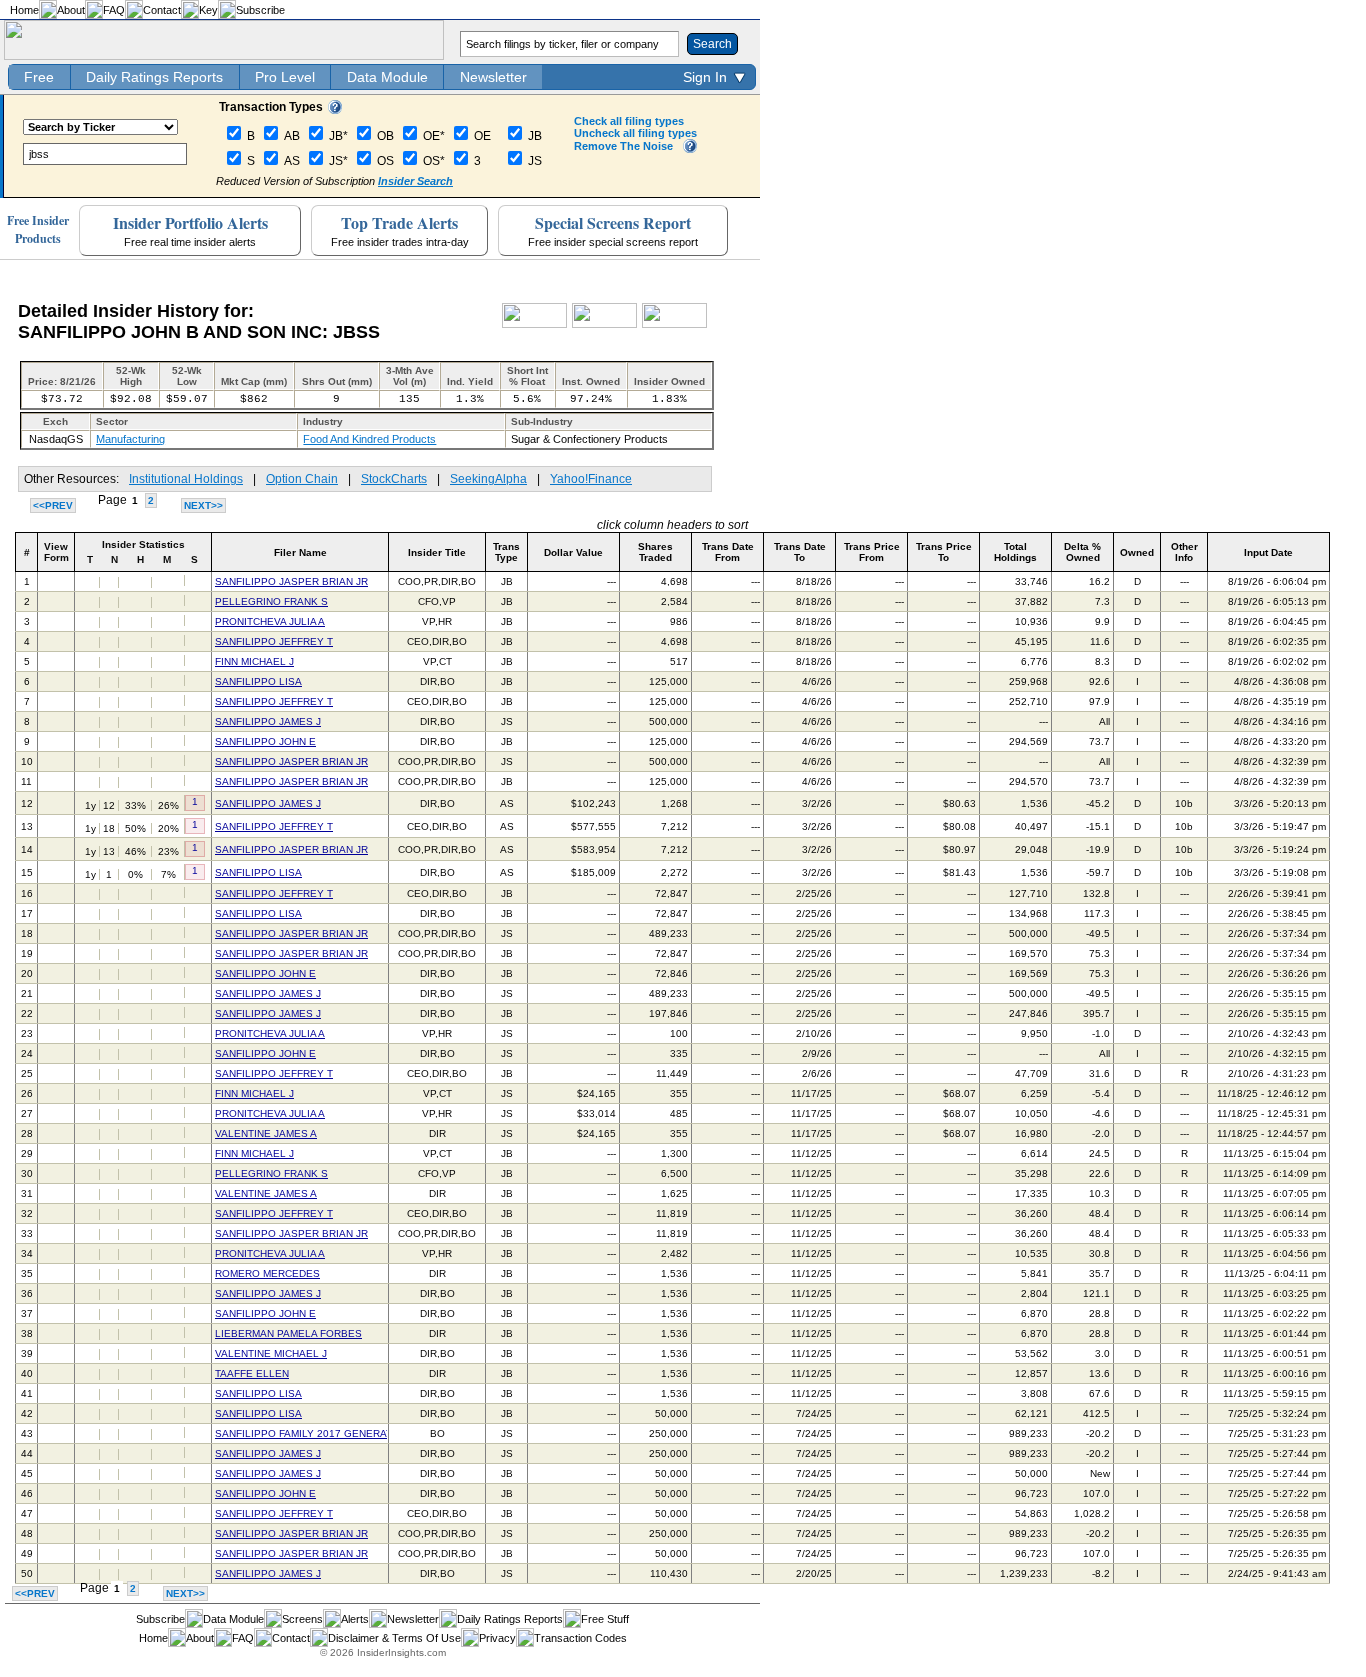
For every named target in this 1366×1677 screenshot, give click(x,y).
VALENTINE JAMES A (266, 1133)
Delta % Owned (1082, 552)
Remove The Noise (623, 146)
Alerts (355, 1619)
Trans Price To (944, 552)
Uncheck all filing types (635, 133)
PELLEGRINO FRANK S (271, 601)
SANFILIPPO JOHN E (265, 741)
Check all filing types (629, 121)
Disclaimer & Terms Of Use (394, 1638)
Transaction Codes (580, 1638)
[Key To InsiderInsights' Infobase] (335, 110)
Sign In (705, 77)
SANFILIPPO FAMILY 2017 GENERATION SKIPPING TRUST (356, 1433)
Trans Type (506, 552)
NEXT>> (203, 505)
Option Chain (302, 479)
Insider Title (437, 552)
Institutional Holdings (186, 479)
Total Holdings (1015, 552)
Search (712, 44)
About (71, 10)
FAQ (114, 10)
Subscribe (260, 10)
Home (24, 10)
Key (208, 10)
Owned (1137, 552)
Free (39, 77)
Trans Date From (728, 552)
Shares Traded (655, 552)
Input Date (1268, 552)
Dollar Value (573, 552)
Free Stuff (605, 1619)
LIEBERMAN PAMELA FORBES (288, 1333)
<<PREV (53, 505)
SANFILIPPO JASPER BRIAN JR (291, 581)
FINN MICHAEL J (254, 661)
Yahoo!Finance (591, 479)
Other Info (1184, 552)
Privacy (497, 1638)
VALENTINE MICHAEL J (271, 1353)
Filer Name (300, 552)
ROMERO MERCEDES (267, 1273)
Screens (302, 1619)
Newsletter (493, 77)
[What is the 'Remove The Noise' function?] (690, 149)
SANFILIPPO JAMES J (268, 721)
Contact (162, 10)
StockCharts (394, 479)
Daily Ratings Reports (154, 77)
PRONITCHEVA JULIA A (270, 621)
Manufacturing (130, 439)
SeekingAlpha (488, 479)
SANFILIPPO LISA (258, 681)
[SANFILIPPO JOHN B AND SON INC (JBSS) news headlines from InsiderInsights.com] (534, 324)
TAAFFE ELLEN (252, 1373)
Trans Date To (800, 552)
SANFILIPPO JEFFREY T (274, 641)
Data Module (387, 77)
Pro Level (285, 77)
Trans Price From (872, 552)
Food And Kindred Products (369, 439)
